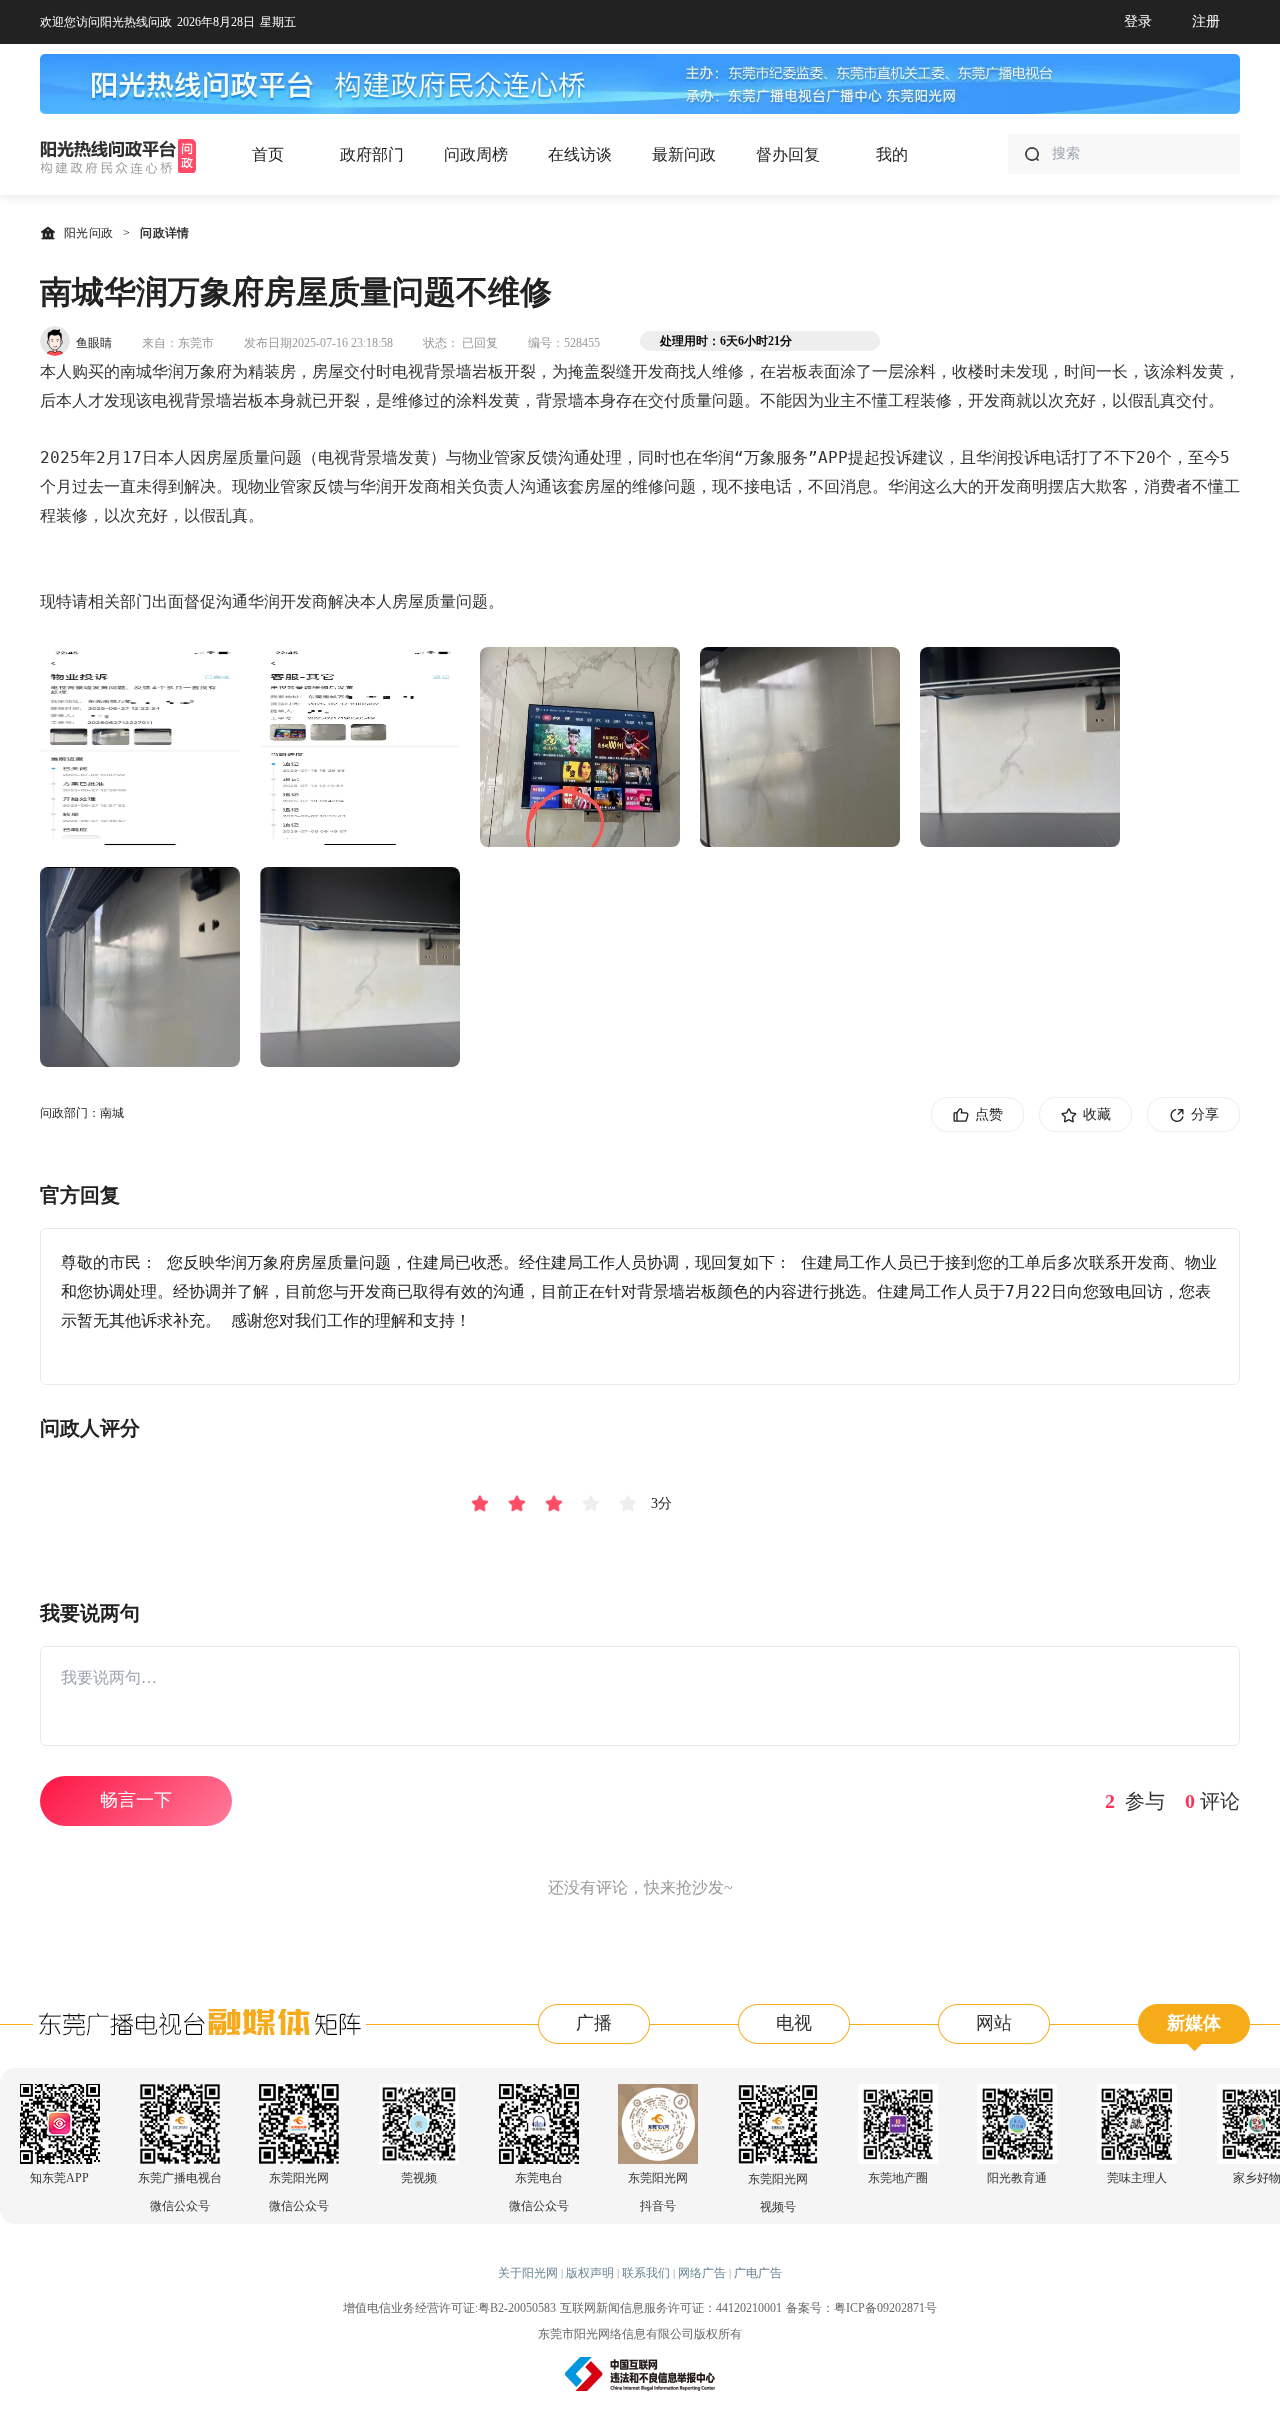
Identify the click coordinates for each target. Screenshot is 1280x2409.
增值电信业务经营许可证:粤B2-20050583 (449, 2308)
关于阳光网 (528, 2273)
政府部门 (372, 154)
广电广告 (758, 2273)
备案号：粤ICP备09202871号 (861, 2308)
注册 (1206, 21)
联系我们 (646, 2273)
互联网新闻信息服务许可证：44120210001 (671, 2308)
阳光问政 (88, 233)
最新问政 (684, 154)
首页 (268, 154)
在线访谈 (580, 154)
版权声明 (590, 2273)
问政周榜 (476, 154)
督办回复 (788, 154)
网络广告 (702, 2273)
